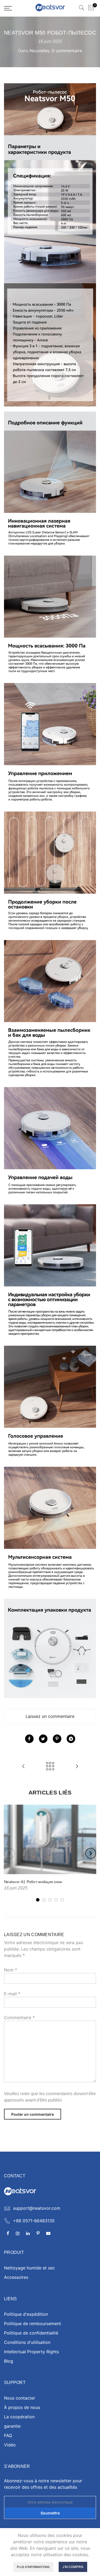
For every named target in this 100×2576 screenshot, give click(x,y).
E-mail (12, 1994)
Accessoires (16, 2277)
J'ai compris (73, 2567)
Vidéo (10, 2445)
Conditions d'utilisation (27, 2342)
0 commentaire (67, 51)
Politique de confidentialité (31, 2333)
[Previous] (10, 1853)
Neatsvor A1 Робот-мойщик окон (33, 1882)
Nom (11, 1970)
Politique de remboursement (33, 2324)
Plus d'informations (33, 2567)
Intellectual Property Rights (31, 2352)
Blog (9, 2361)
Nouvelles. (40, 51)
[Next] (91, 1853)
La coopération (19, 2417)
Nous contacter (20, 2398)
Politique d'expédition (26, 2314)
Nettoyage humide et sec (29, 2268)
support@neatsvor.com (37, 2208)
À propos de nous (22, 2407)
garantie (12, 2426)
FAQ (8, 2435)
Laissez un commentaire (50, 1716)
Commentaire (19, 2017)
